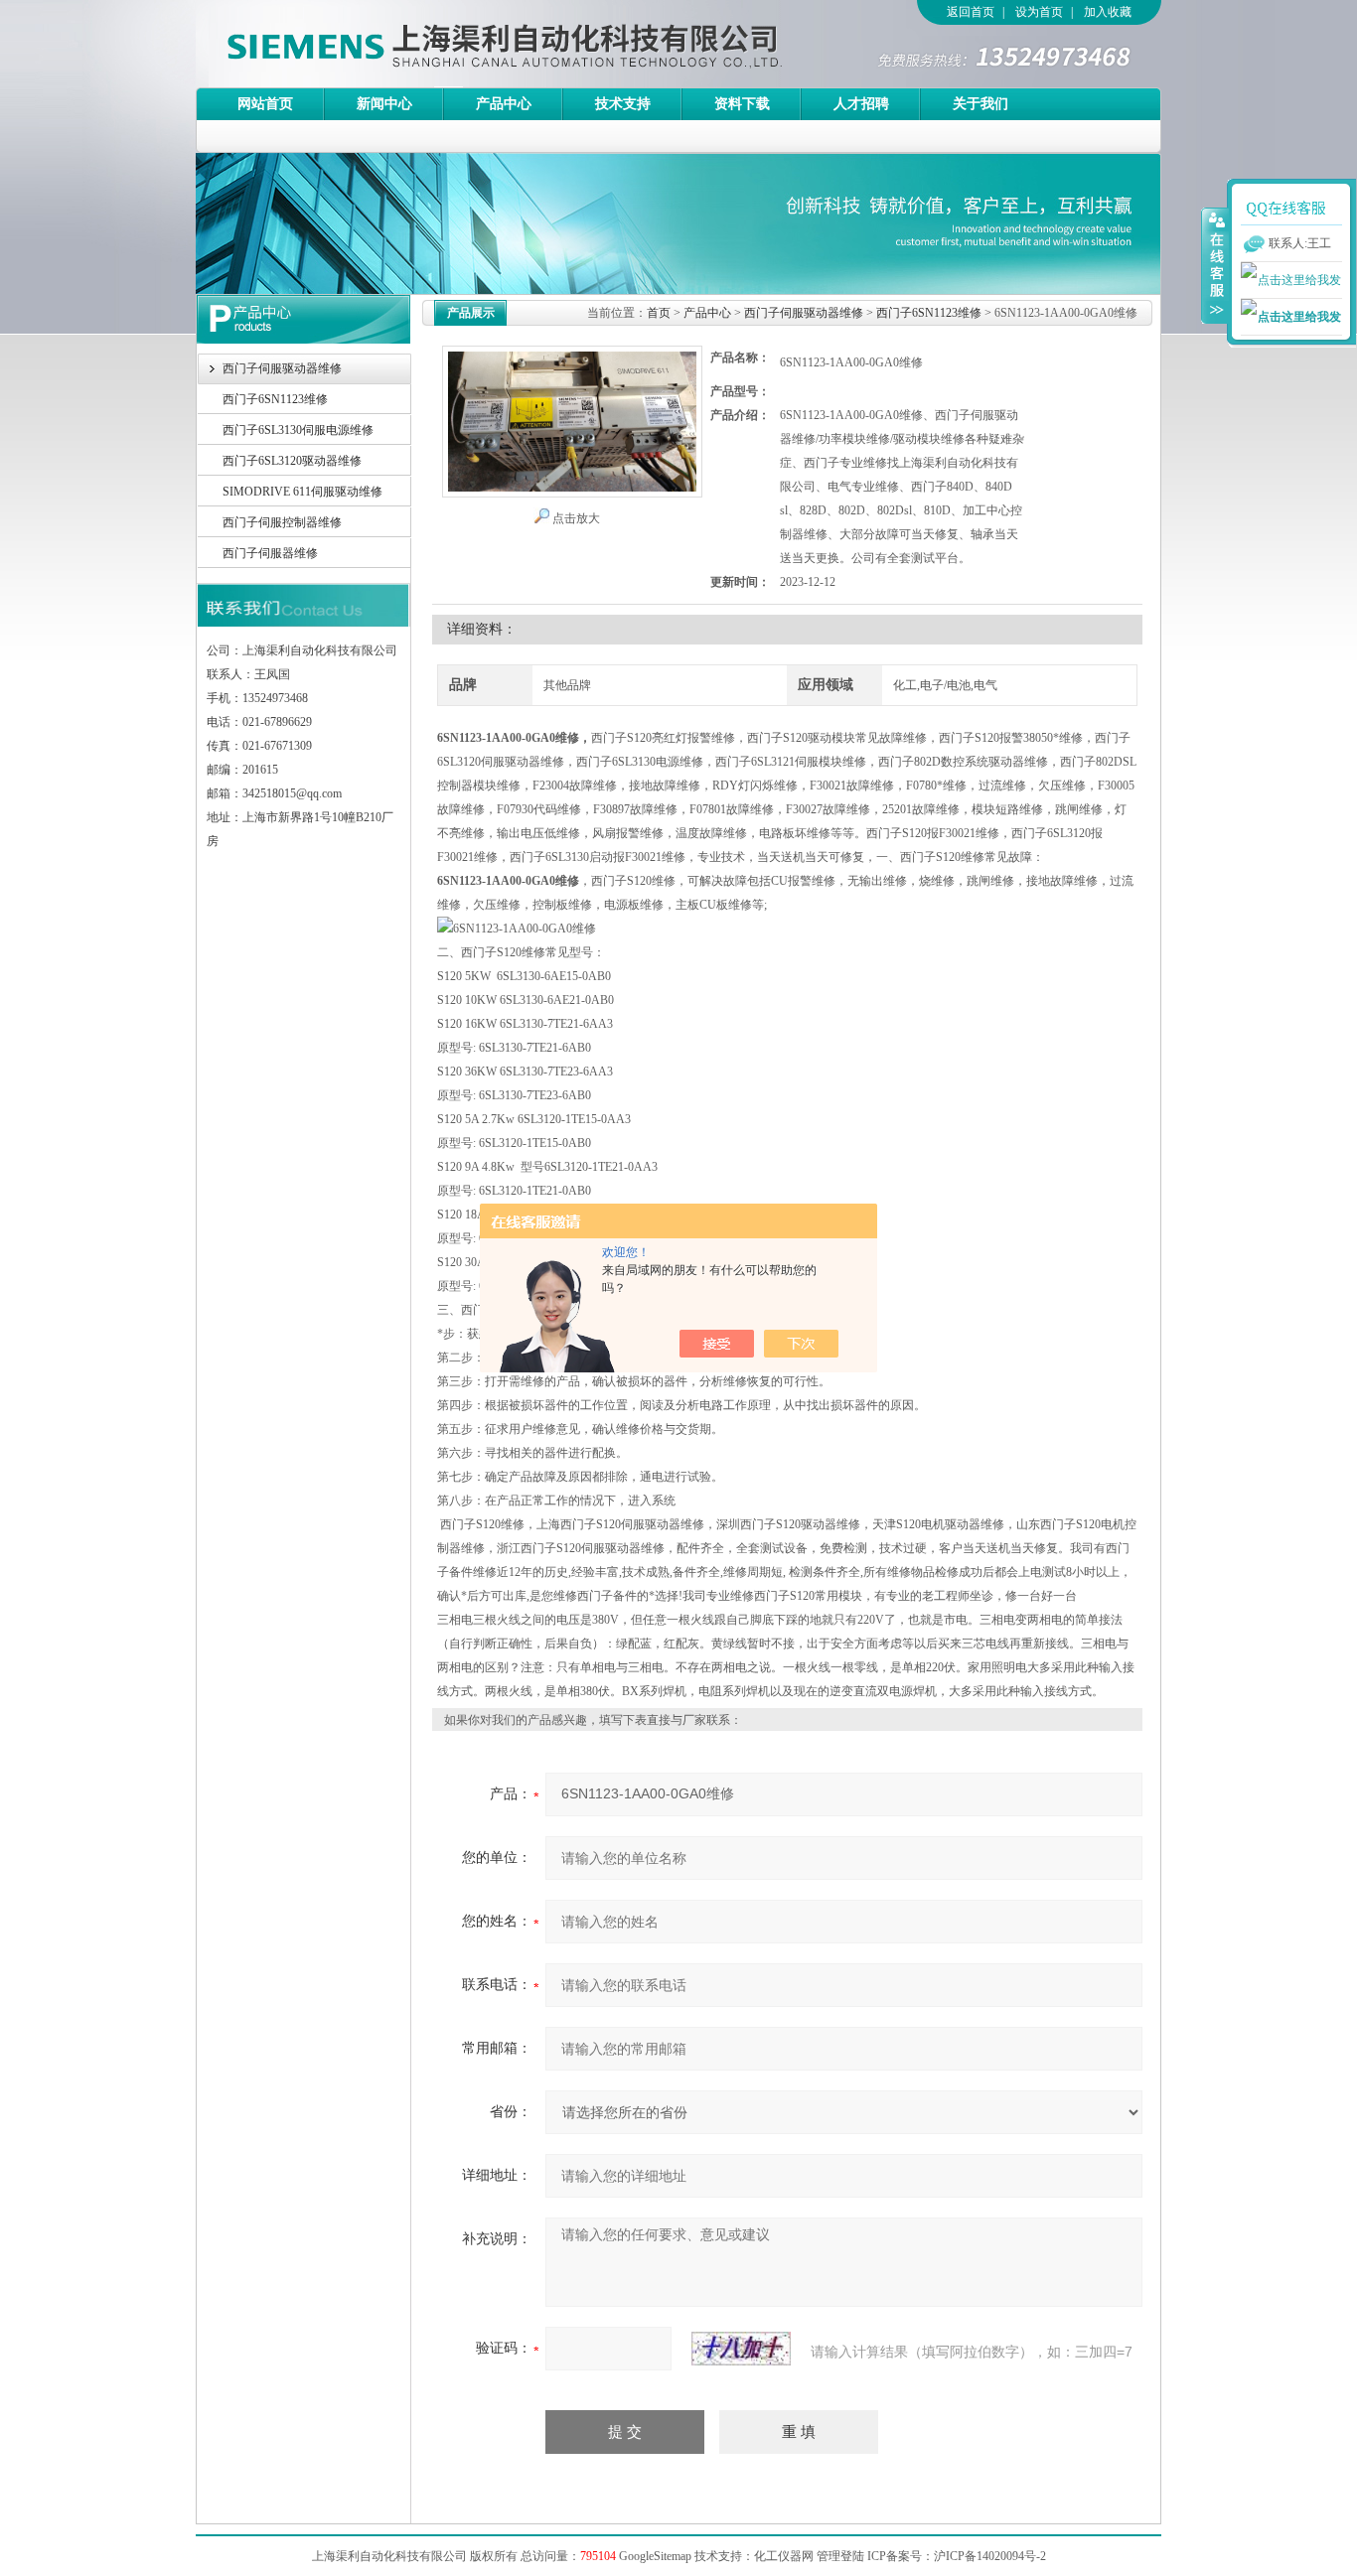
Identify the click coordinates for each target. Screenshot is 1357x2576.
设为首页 (1039, 12)
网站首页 (265, 104)
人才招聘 (861, 104)
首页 (659, 313)
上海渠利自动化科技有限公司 (469, 44)
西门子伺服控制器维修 (282, 522)
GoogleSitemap (655, 2556)
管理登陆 (840, 2556)
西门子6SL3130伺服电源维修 (298, 430)
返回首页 (971, 12)
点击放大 (576, 518)
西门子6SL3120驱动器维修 (292, 461)
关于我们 (980, 104)
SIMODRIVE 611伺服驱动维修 (302, 492)
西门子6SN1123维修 (275, 399)
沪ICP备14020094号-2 (990, 2556)
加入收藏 (1108, 12)
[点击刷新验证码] (741, 2349)
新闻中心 (384, 104)
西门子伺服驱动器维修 (282, 368)
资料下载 (742, 104)
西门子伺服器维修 (270, 553)
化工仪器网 (784, 2556)
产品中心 (504, 104)
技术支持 (623, 104)
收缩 (1215, 265)
